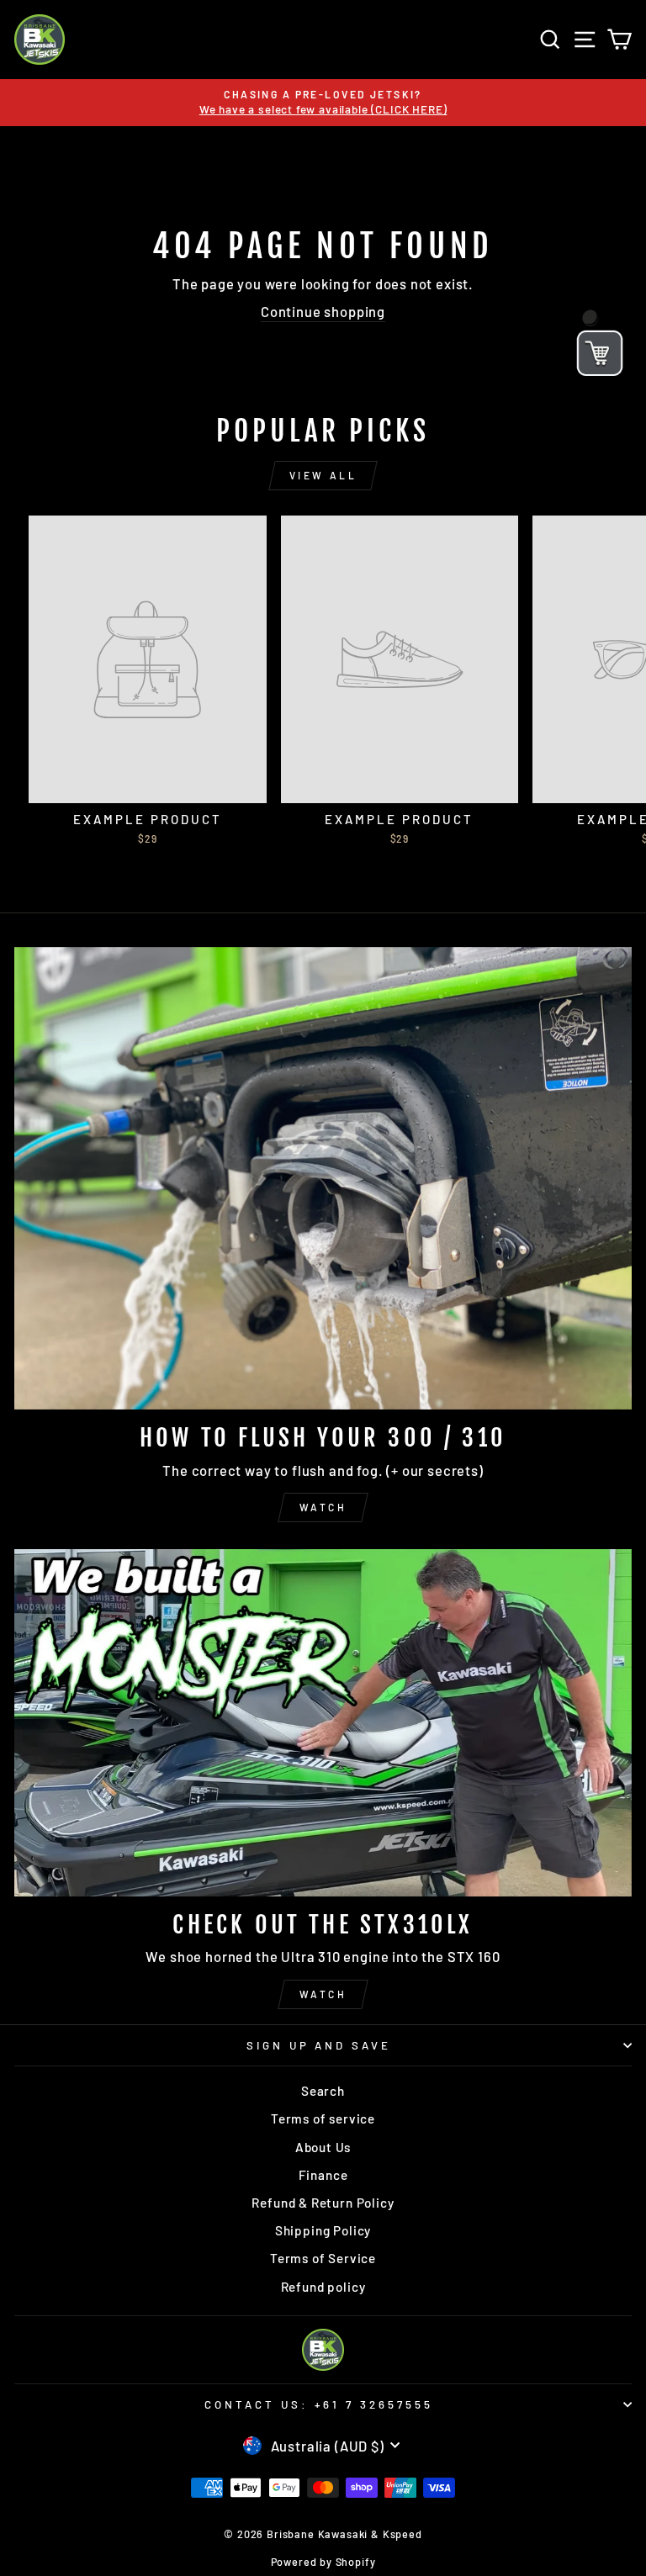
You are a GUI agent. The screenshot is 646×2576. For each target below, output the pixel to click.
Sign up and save (319, 2045)
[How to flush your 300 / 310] (323, 1179)
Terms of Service (323, 2258)
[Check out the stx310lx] (323, 1723)
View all (323, 475)
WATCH (323, 1507)
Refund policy (323, 2287)
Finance (323, 2175)
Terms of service (323, 2118)
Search (323, 2091)
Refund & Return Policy (323, 2203)
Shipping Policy (323, 2230)
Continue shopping (323, 311)
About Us (323, 2147)
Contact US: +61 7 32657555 (319, 2404)
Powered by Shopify (323, 2562)
